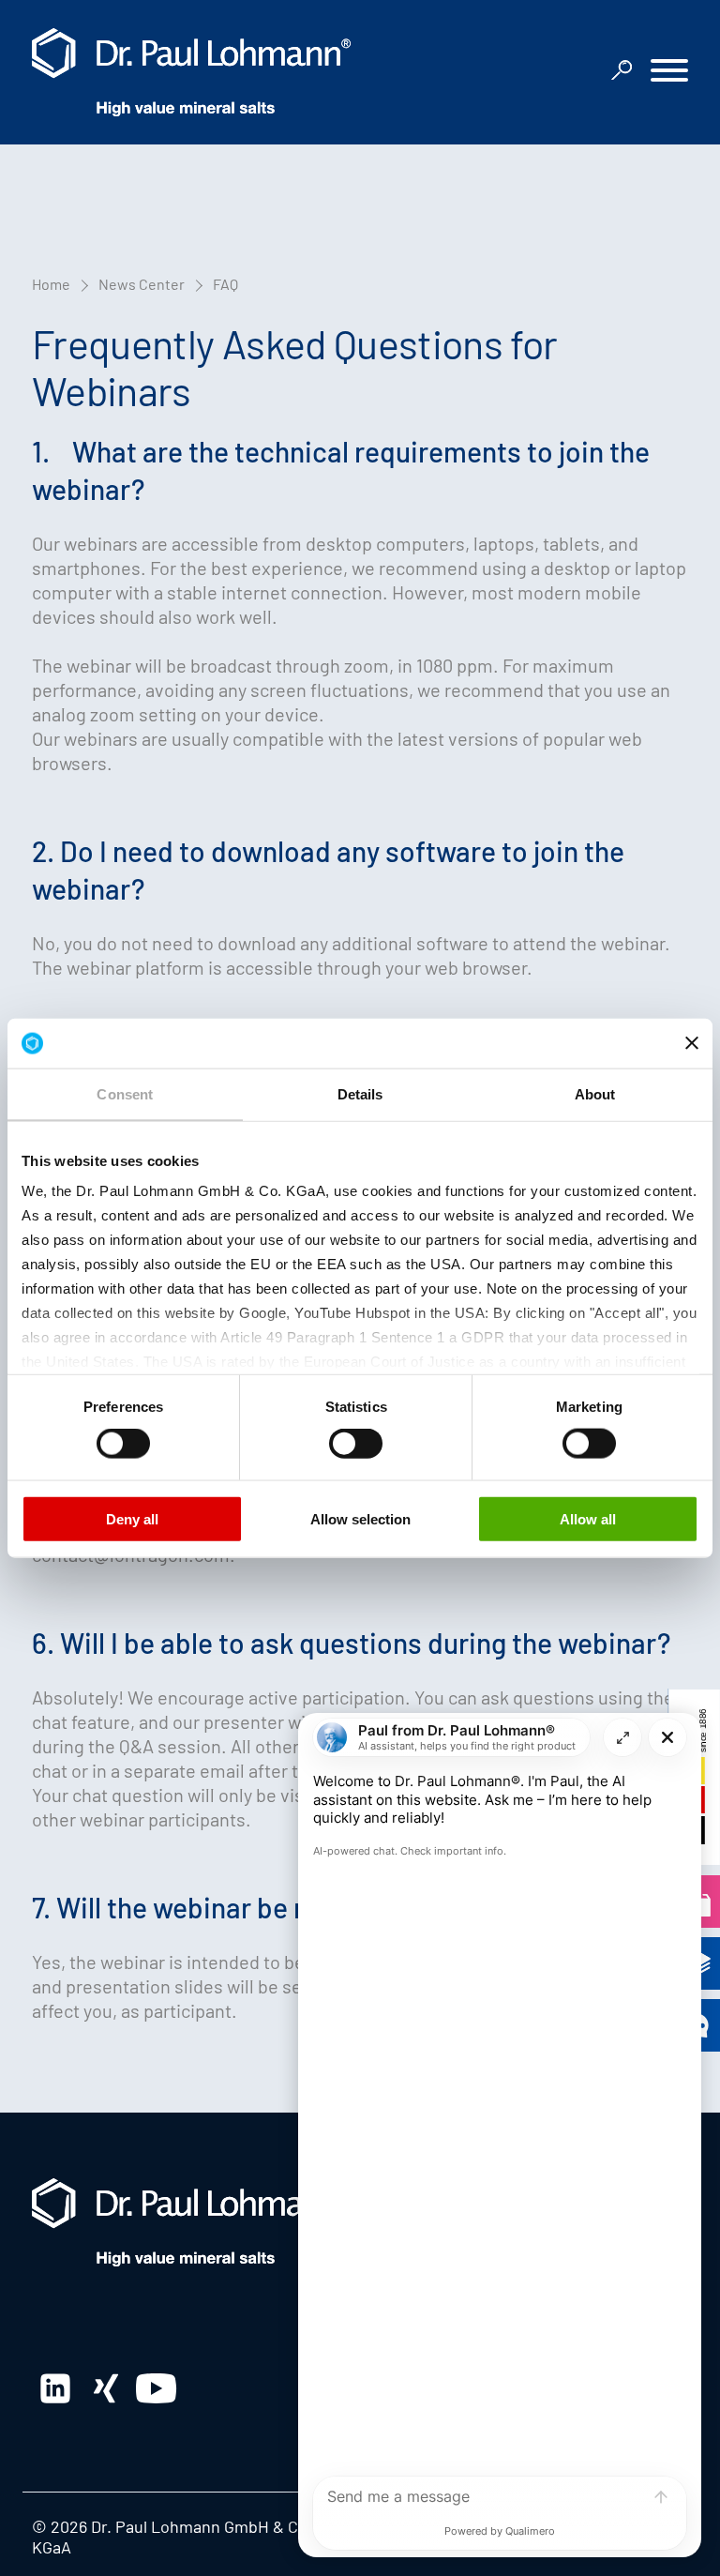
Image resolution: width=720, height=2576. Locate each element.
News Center (142, 284)
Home (51, 284)
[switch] (123, 1444)
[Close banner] (692, 1043)
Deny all (132, 1518)
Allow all (588, 1518)
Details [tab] (360, 1093)
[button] (669, 73)
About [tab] (595, 1093)
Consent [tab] (125, 1093)
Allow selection (360, 1518)
